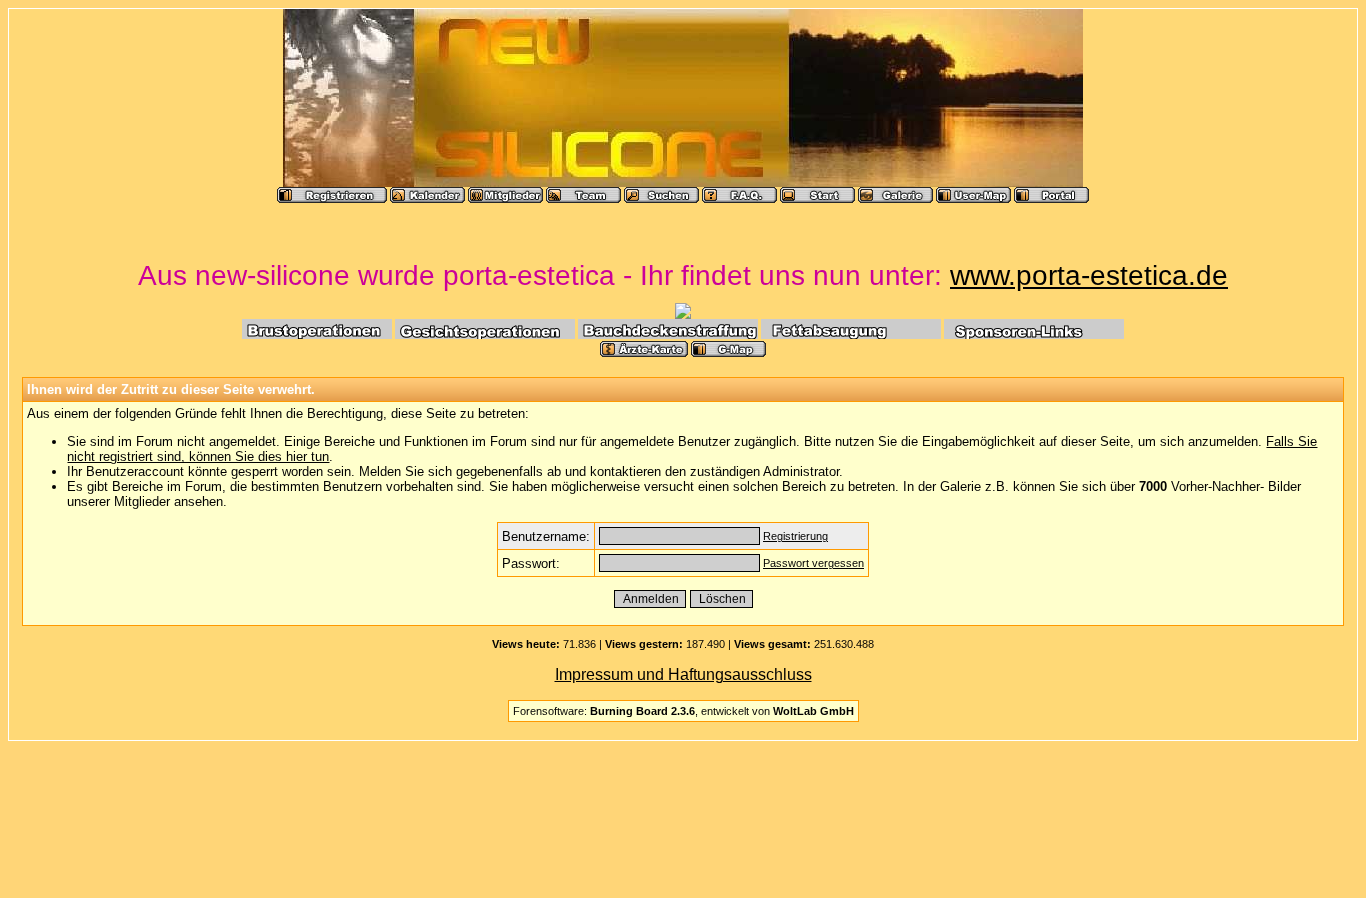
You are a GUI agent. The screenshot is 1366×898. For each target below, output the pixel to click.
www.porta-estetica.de (1089, 275)
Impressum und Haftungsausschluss (683, 674)
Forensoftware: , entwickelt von (683, 711)
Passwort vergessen (813, 563)
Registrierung (795, 536)
